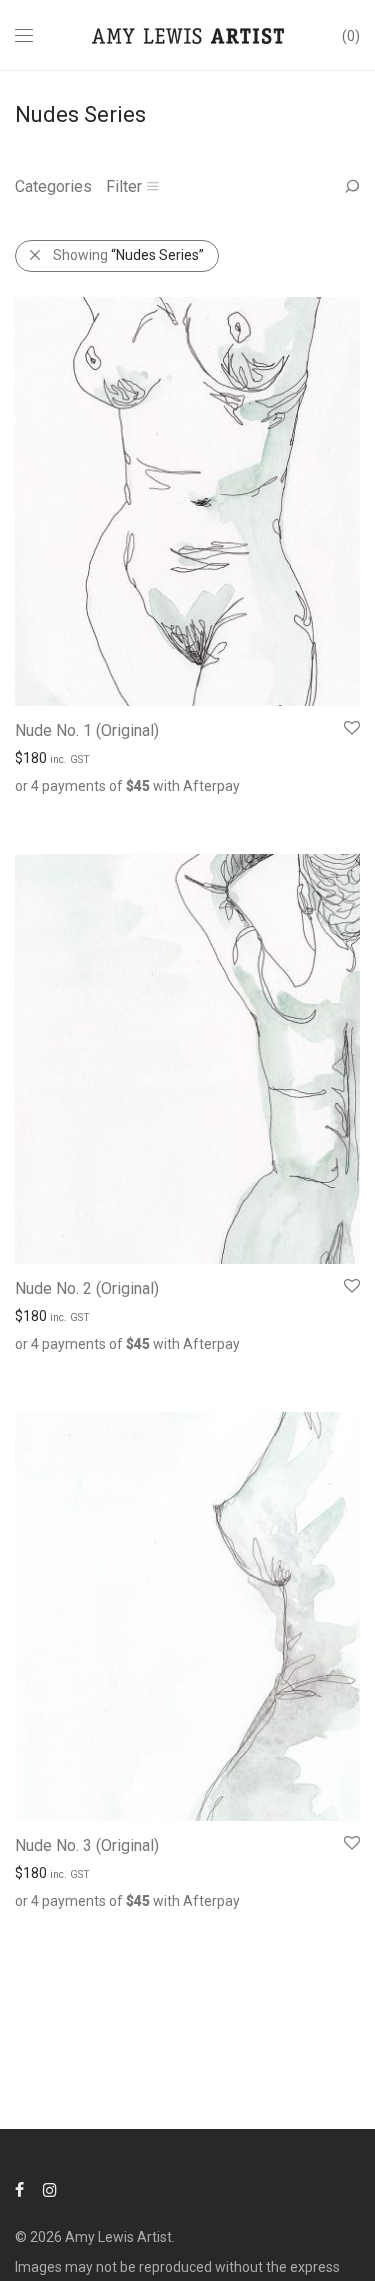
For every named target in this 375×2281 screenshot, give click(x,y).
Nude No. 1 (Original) (87, 730)
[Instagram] (50, 2189)
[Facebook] (19, 2189)
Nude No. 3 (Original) (87, 1845)
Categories (53, 186)
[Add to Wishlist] (350, 728)
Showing (128, 255)
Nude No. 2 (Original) (87, 1288)
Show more (121, 809)
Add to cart (40, 809)
